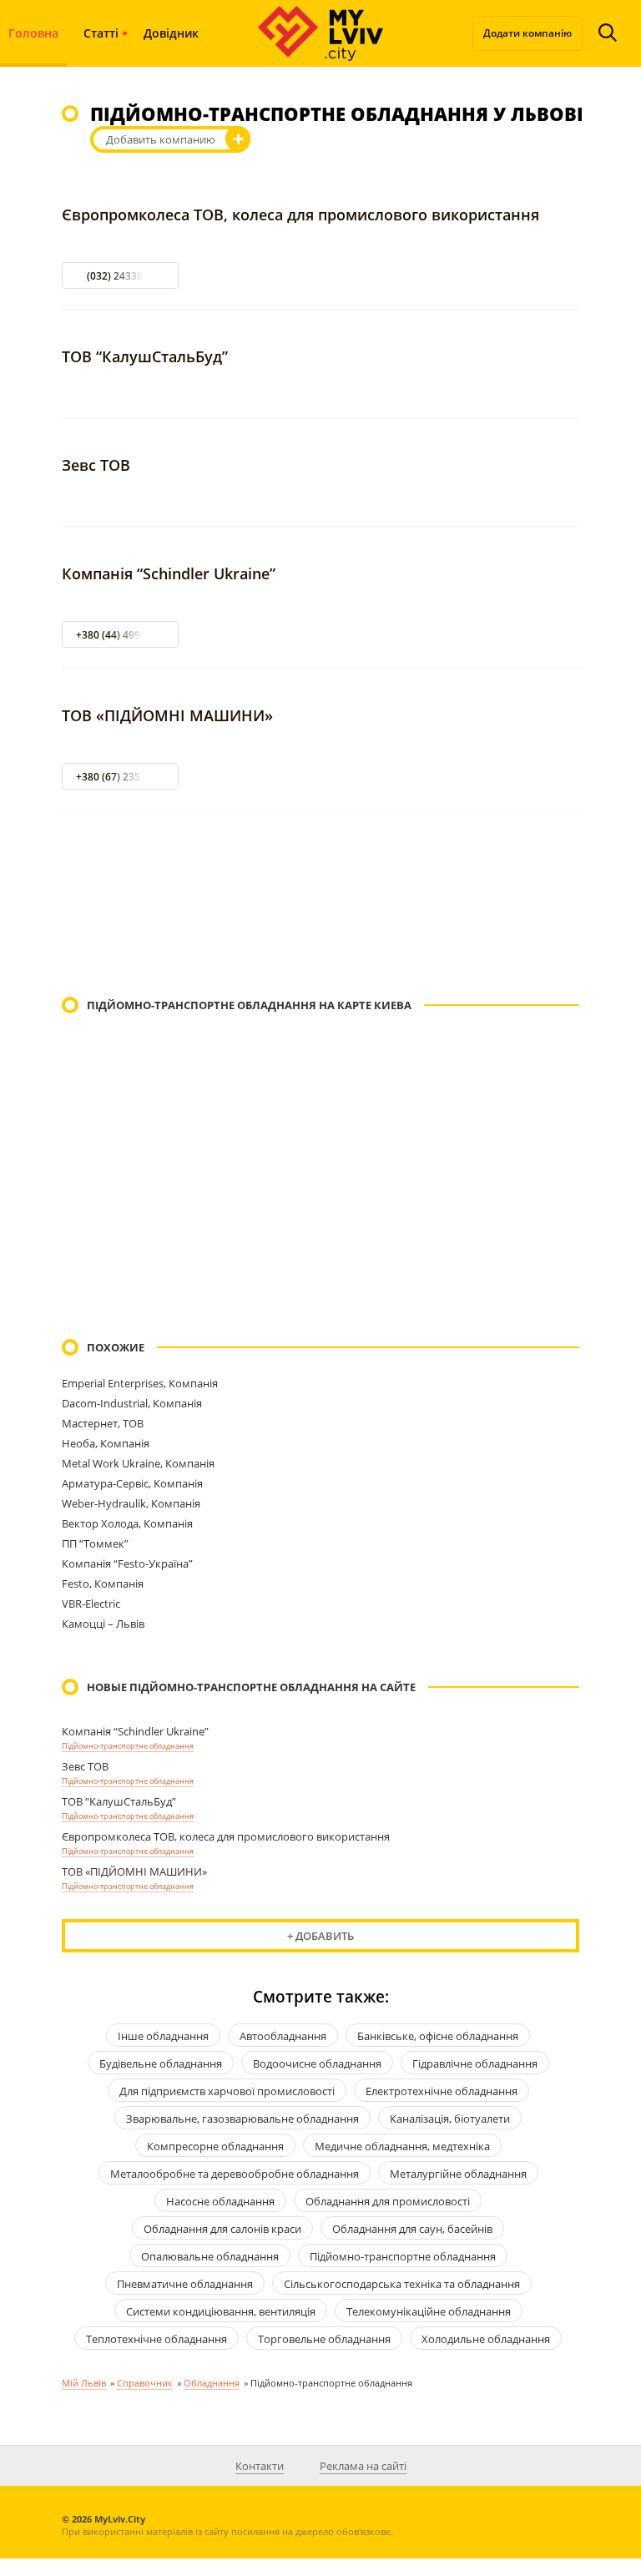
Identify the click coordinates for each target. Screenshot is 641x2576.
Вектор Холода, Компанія (127, 1523)
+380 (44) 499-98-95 (123, 635)
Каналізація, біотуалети (450, 2119)
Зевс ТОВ (96, 465)
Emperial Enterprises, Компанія (140, 1383)
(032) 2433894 (121, 276)
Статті (101, 33)
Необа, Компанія (106, 1443)
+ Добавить (320, 1936)
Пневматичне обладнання (185, 2284)
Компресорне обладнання (215, 2146)
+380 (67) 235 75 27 (122, 777)
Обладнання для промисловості (388, 2201)
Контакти (260, 2466)
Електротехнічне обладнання (442, 2091)
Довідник (171, 33)
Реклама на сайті (363, 2466)
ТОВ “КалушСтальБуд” (145, 356)
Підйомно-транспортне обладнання (128, 1746)
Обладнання (212, 2383)
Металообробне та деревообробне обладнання (235, 2174)
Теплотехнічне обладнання (156, 2339)
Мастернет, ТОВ (103, 1423)
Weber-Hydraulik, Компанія (131, 1503)
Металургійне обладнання (458, 2174)
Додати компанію (527, 33)
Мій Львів (84, 2383)
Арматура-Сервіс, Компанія (132, 1483)
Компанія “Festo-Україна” (127, 1563)
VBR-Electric (91, 1604)
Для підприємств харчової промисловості (227, 2091)
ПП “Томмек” (95, 1543)
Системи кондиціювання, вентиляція (221, 2311)
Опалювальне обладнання (210, 2256)
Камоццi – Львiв (103, 1624)
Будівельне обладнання (161, 2063)
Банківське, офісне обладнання (438, 2036)
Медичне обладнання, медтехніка (402, 2146)
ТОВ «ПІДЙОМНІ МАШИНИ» (167, 715)
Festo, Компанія (103, 1583)
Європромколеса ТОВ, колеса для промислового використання (300, 215)
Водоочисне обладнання (317, 2063)
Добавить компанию (161, 139)
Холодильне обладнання (486, 2339)
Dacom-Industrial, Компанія (132, 1403)
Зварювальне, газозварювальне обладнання (242, 2119)
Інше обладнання (163, 2036)
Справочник (145, 2383)
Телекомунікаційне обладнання (429, 2311)
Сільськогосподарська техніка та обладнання (402, 2284)
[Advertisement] (320, 905)
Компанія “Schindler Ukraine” (169, 573)
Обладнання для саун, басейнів (412, 2229)
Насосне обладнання (220, 2201)
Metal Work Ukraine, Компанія (138, 1463)
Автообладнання (283, 2036)
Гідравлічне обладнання (475, 2063)
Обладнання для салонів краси (222, 2229)
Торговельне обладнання (324, 2339)
